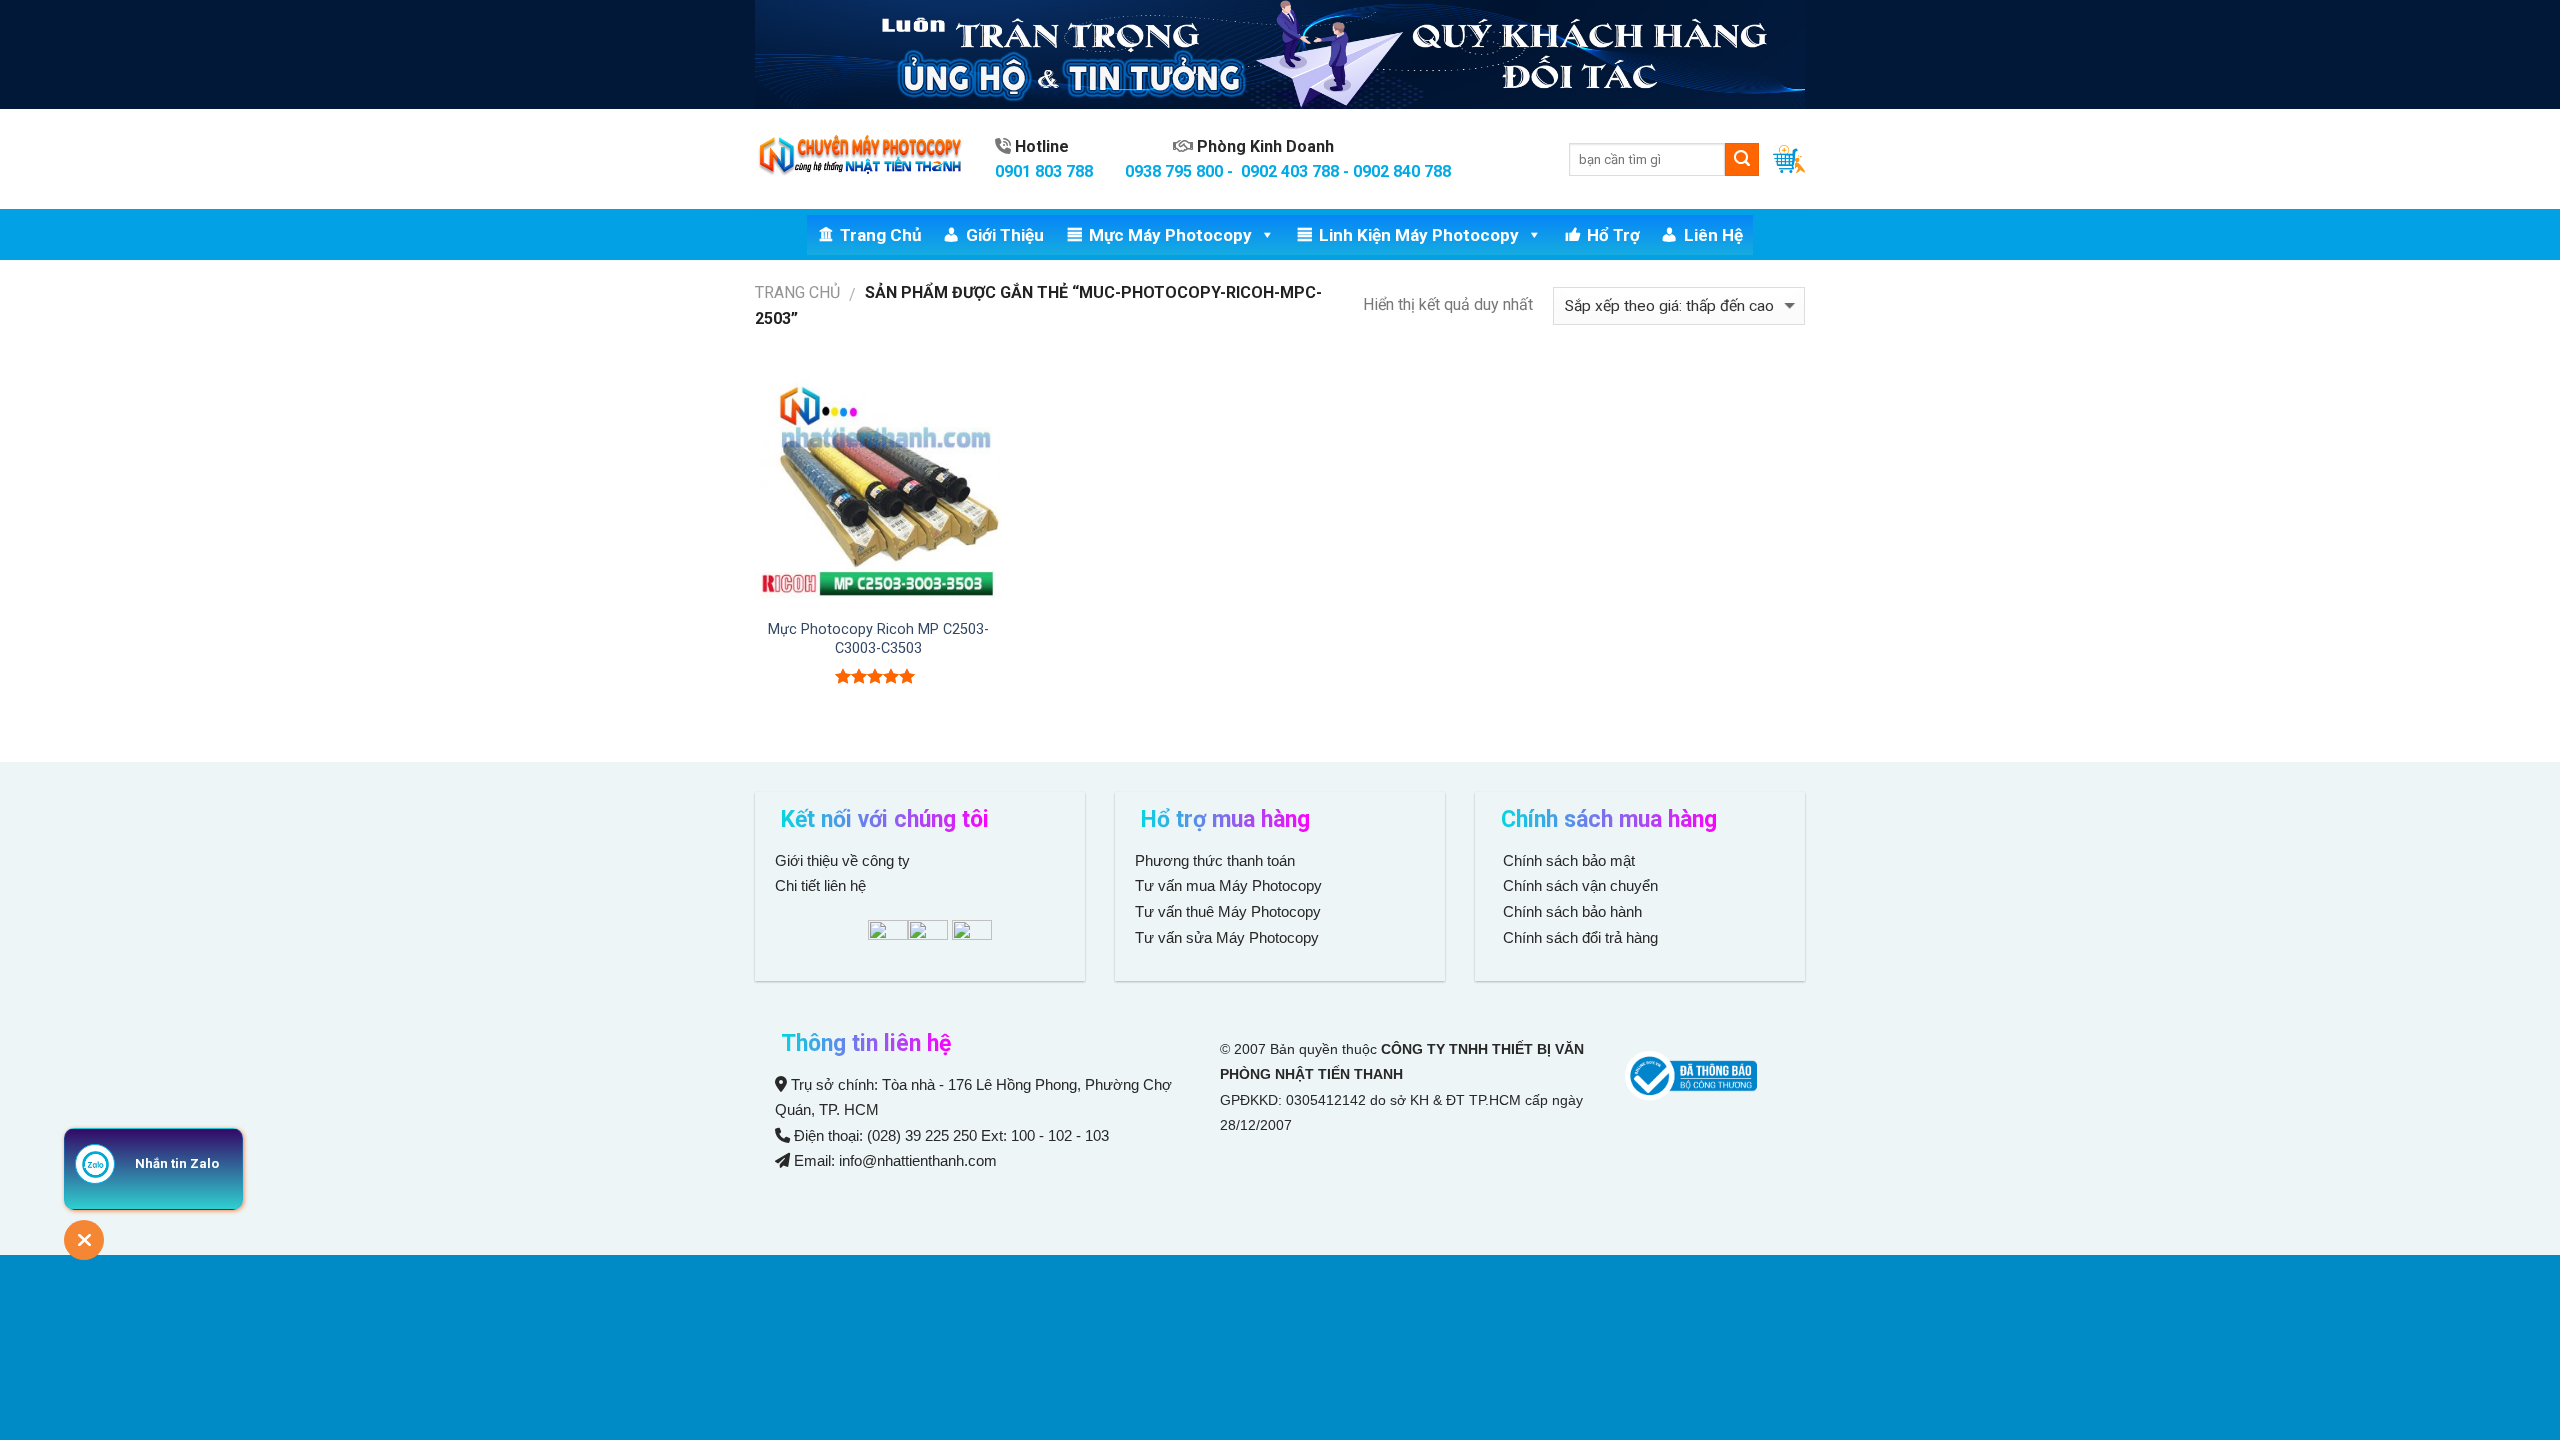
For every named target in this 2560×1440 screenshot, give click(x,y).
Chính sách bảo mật (1569, 860)
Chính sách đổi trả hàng (1578, 937)
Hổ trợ (1613, 235)
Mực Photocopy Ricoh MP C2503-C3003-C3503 (878, 639)
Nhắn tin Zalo (177, 1163)
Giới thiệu (1005, 235)
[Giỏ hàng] (1789, 159)
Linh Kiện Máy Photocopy (1419, 235)
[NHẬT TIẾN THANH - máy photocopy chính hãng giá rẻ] (860, 159)
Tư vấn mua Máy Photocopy (1230, 885)
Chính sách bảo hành (1570, 911)
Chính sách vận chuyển (1578, 885)
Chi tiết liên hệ (822, 885)
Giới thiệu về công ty (842, 860)
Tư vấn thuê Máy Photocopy (1228, 911)
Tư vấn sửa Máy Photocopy (1227, 937)
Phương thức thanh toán (1215, 860)
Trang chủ (881, 235)
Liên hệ (1713, 235)
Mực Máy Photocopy (1170, 235)
